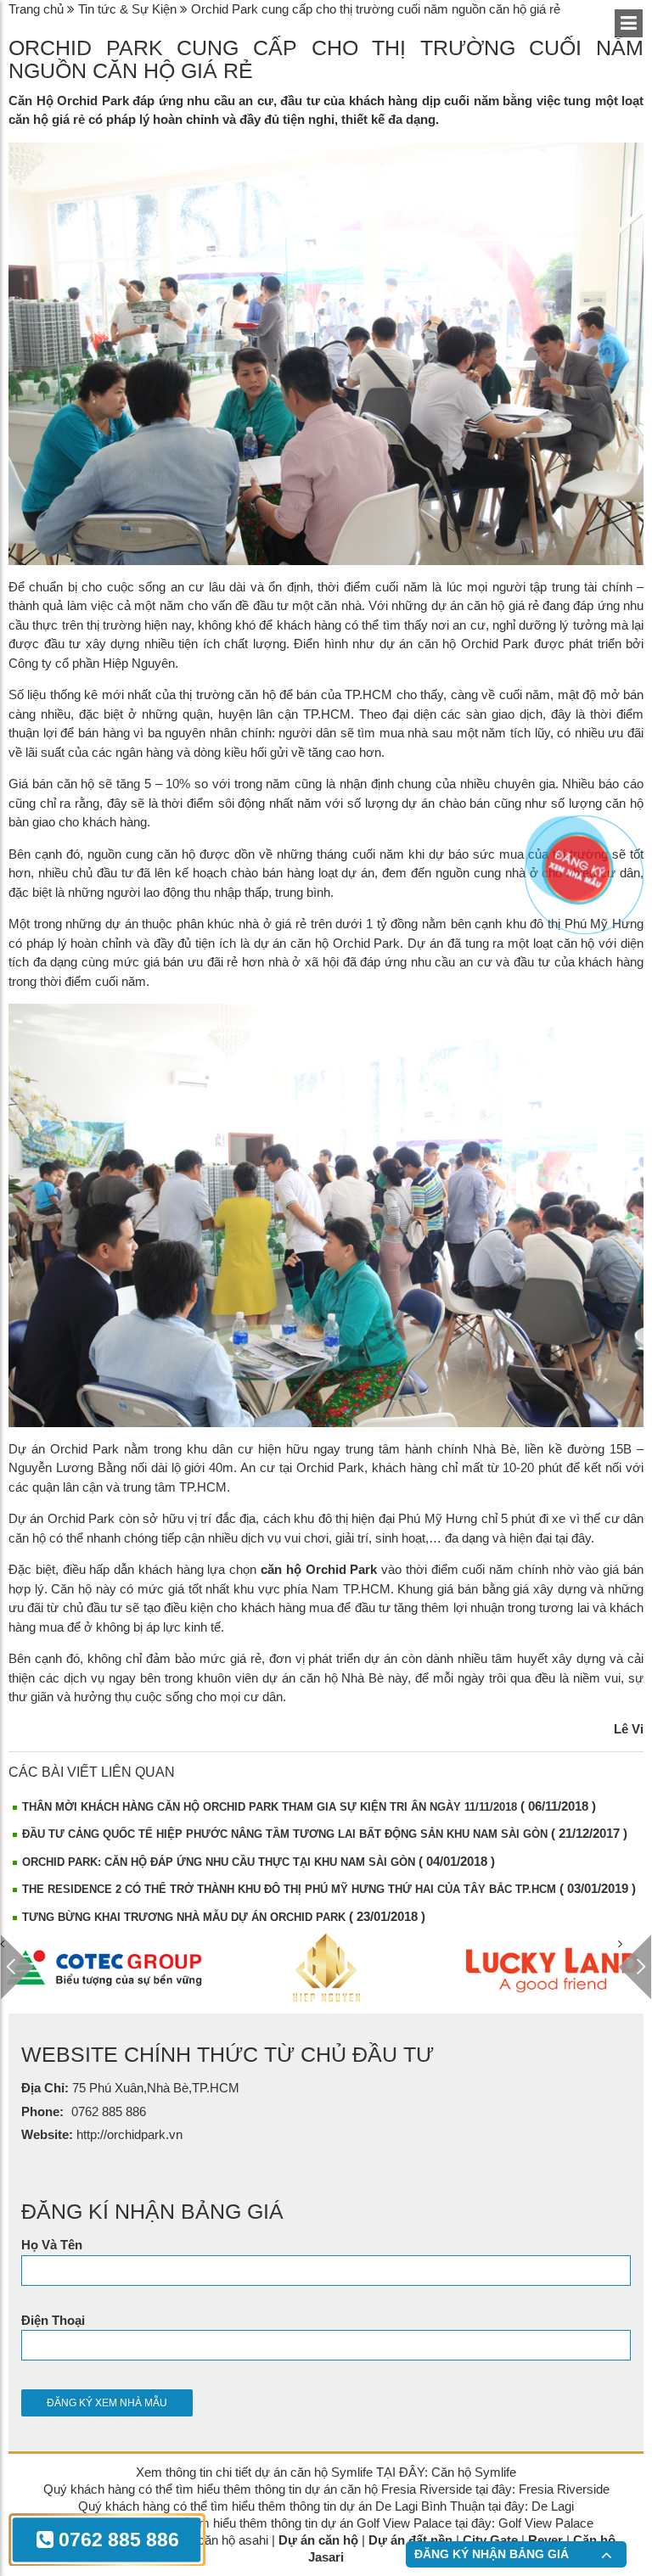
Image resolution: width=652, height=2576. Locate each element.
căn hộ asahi (233, 2540)
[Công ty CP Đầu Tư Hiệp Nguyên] (103, 1968)
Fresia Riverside (564, 2489)
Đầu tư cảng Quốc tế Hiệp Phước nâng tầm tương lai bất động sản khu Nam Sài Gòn (285, 1834)
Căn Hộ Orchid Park (69, 101)
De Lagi (553, 2506)
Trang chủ (36, 9)
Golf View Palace (546, 2523)
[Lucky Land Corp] (326, 1968)
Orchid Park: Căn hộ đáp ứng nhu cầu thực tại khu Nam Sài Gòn (219, 1862)
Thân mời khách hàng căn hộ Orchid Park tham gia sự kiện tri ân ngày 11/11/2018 (270, 1807)
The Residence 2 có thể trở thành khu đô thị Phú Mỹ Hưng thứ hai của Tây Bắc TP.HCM (289, 1889)
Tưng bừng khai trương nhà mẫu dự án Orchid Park (184, 1917)
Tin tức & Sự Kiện (127, 9)
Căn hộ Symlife (474, 2472)
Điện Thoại (53, 2320)
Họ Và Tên (52, 2245)
